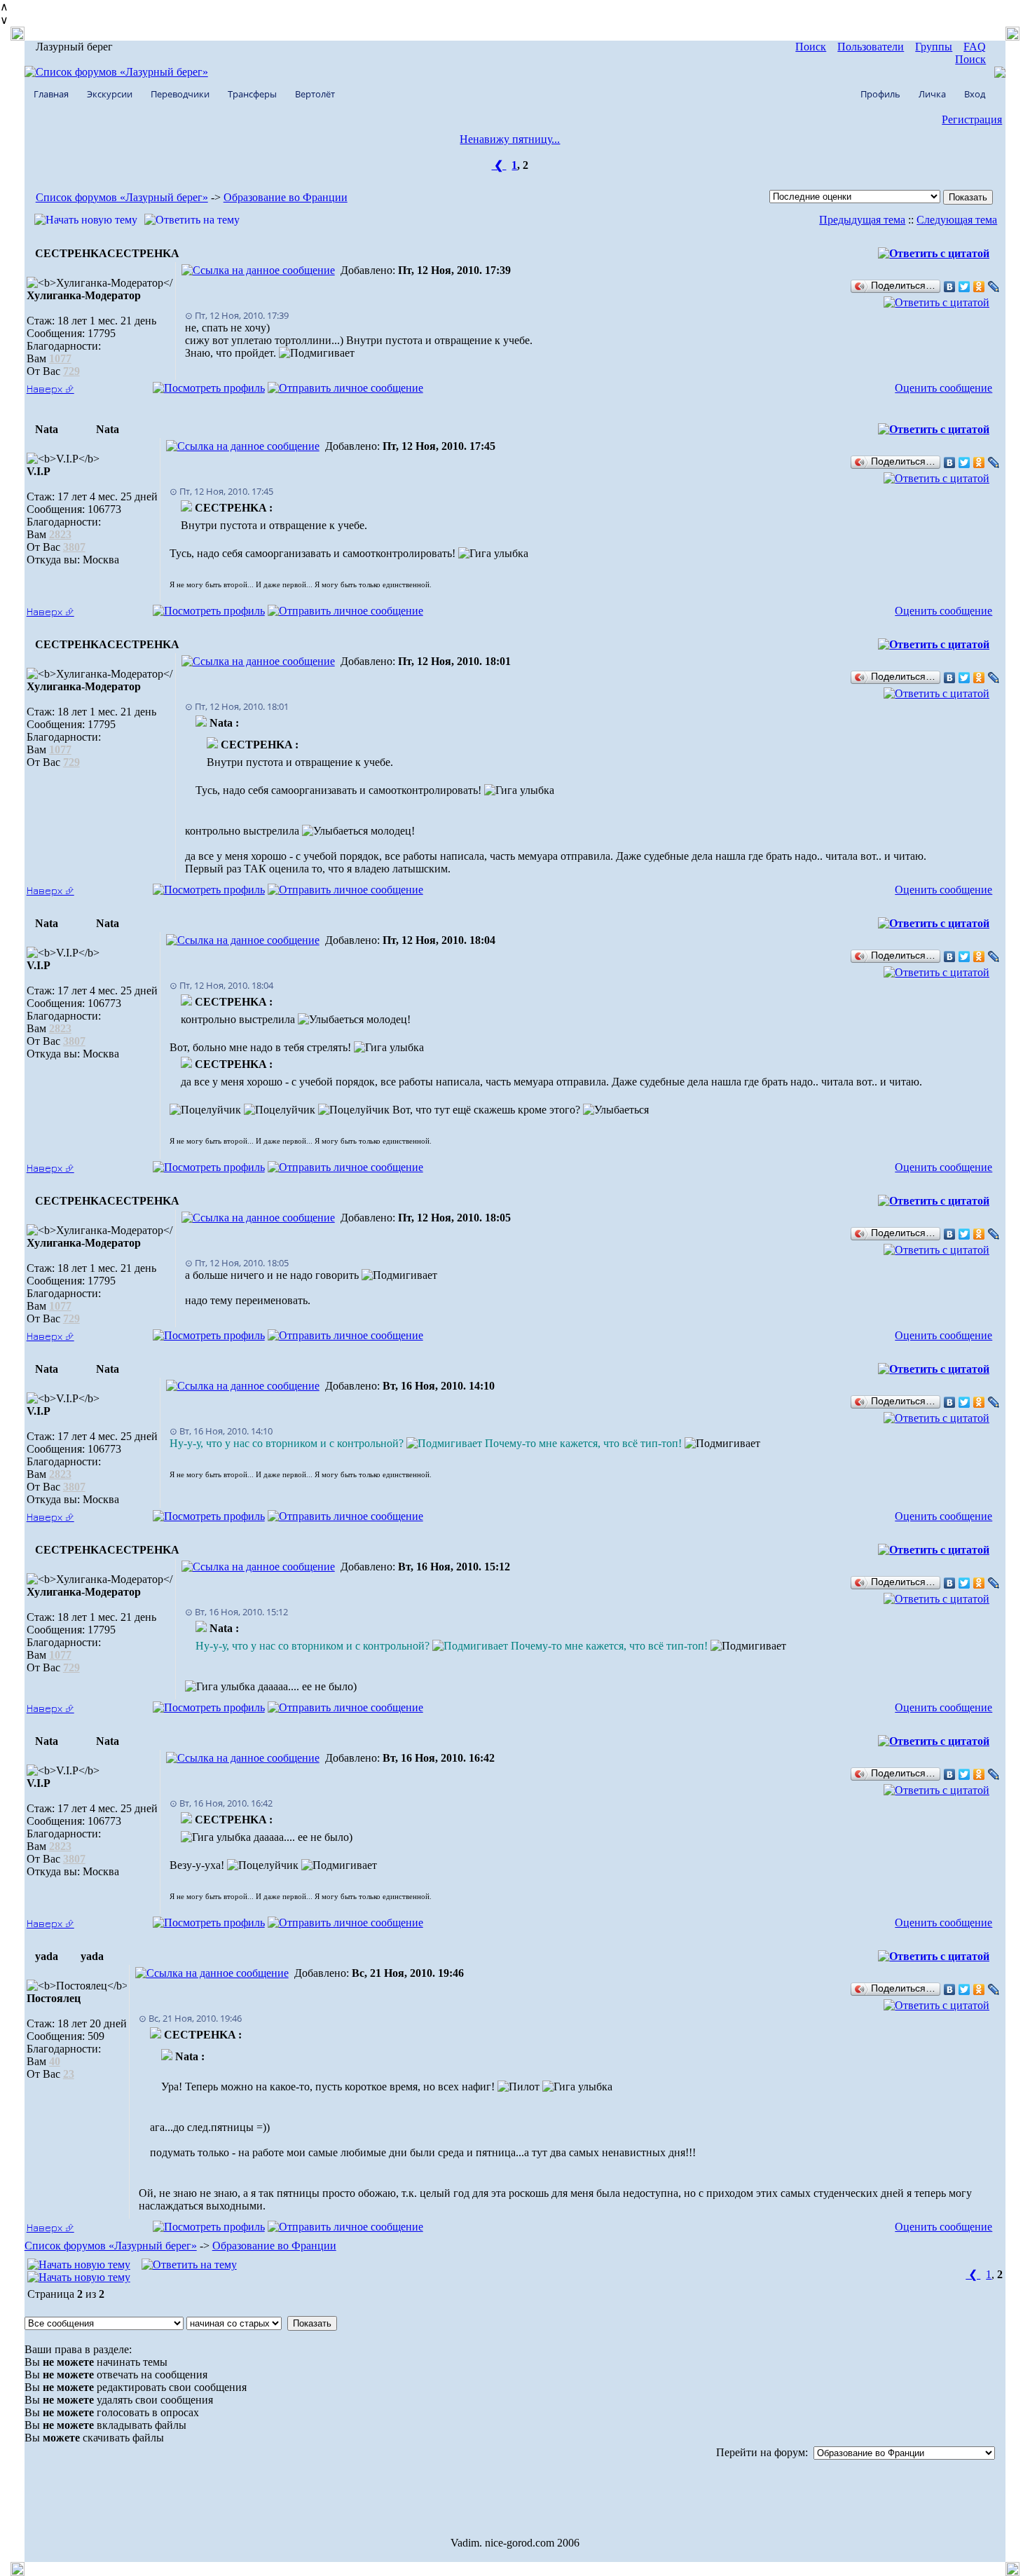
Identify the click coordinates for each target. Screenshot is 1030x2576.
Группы (934, 47)
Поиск (811, 47)
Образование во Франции (286, 197)
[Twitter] (964, 287)
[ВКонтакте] (950, 287)
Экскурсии (110, 94)
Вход (975, 94)
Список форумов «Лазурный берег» (122, 197)
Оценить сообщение (943, 388)
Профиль (880, 94)
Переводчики (180, 94)
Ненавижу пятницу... (510, 139)
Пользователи (871, 47)
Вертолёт (315, 94)
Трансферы (252, 94)
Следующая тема (957, 220)
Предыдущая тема (862, 220)
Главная (51, 94)
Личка (932, 94)
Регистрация (972, 119)
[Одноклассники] (979, 287)
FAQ (975, 47)
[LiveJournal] (994, 287)
